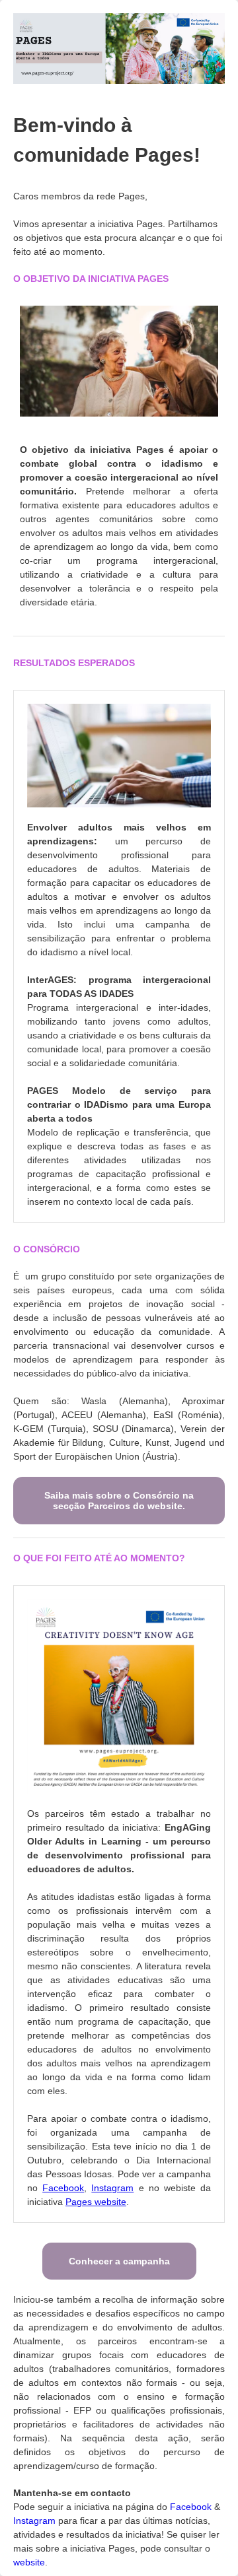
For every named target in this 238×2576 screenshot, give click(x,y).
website (29, 2562)
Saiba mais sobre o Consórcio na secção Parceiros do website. (119, 1501)
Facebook (192, 2507)
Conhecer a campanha (119, 2261)
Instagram (36, 2521)
